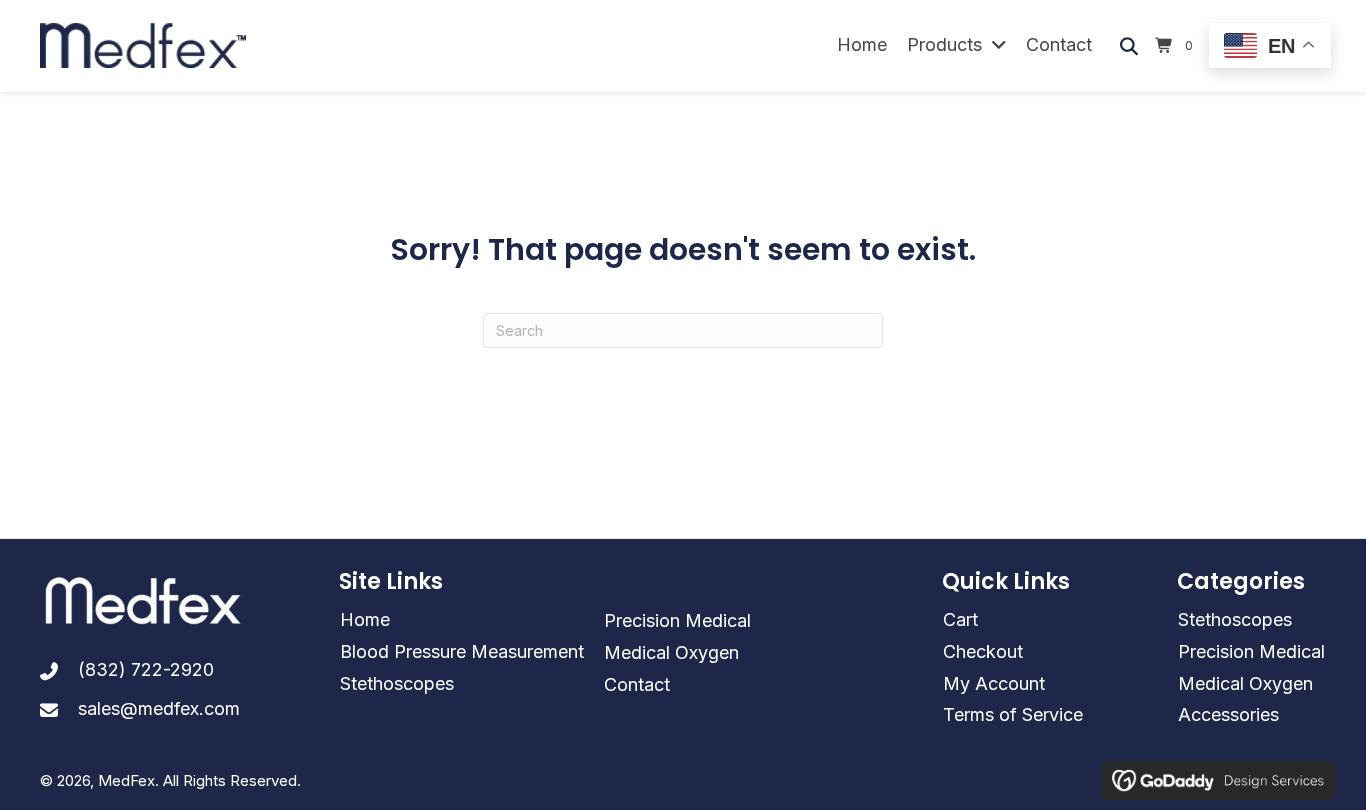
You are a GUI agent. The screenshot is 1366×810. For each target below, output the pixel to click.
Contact (637, 684)
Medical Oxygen (671, 652)
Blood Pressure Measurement (462, 651)
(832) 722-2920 (146, 669)
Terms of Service (1013, 714)
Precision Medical (677, 620)
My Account (994, 683)
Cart (960, 619)
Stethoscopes (397, 683)
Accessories (1228, 714)
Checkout (983, 651)
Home (365, 619)
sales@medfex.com (159, 708)
